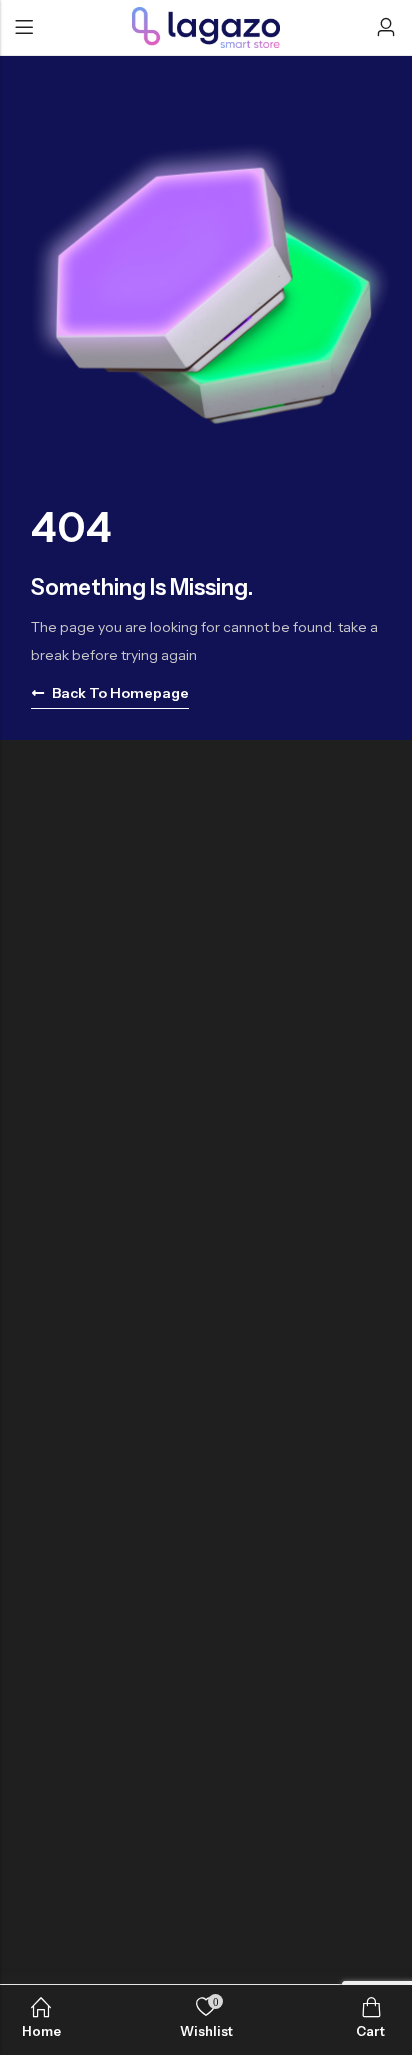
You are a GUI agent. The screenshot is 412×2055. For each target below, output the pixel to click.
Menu (24, 28)
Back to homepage (120, 693)
